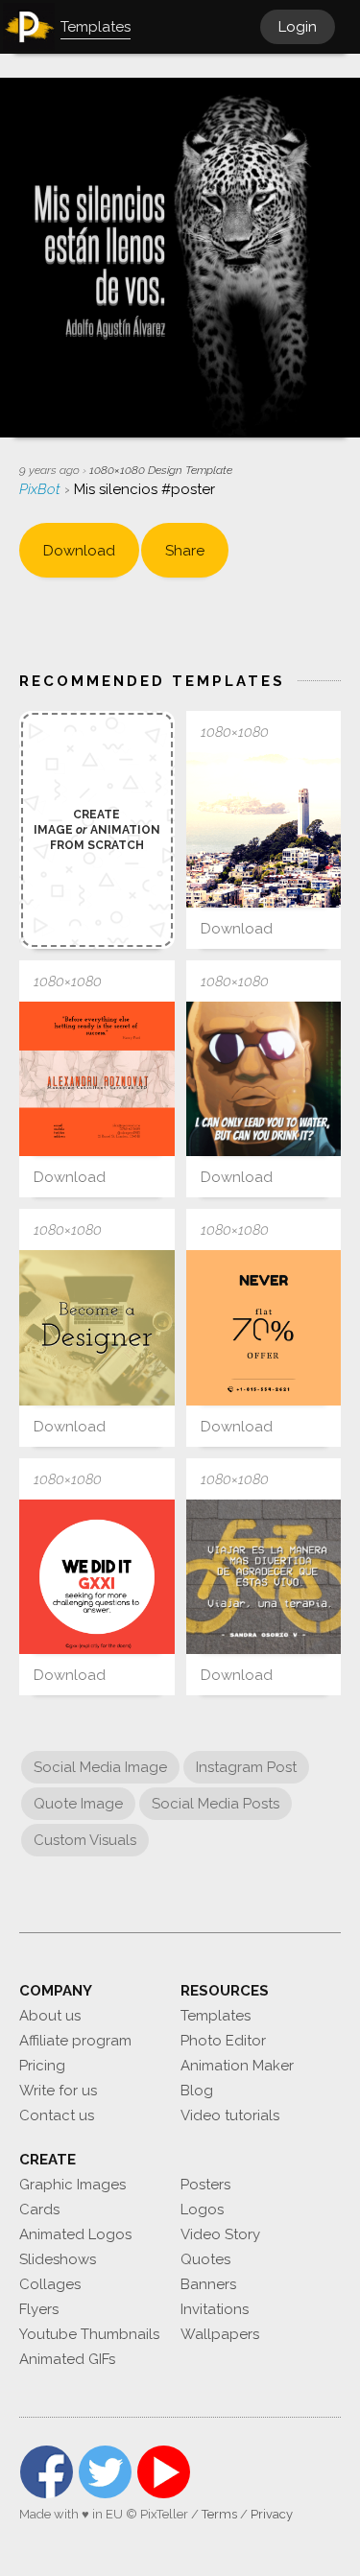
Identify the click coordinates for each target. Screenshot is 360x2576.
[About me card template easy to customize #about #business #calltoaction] (97, 1079)
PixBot (42, 489)
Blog (197, 2091)
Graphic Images (72, 2185)
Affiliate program (75, 2041)
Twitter (105, 2472)
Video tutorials (230, 2115)
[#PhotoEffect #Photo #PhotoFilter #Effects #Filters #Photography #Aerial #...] (264, 830)
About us (50, 2016)
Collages (50, 2284)
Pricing (42, 2066)
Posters (205, 2185)
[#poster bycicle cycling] (264, 1577)
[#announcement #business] (97, 1577)
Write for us (58, 2091)
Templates (216, 2016)
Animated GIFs (67, 2359)
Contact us (57, 2115)
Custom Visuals (85, 1840)
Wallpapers (220, 2334)
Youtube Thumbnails (89, 2334)
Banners (208, 2284)
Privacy (272, 2514)
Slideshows (58, 2259)
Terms (219, 2514)
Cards (39, 2210)
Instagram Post (246, 1767)
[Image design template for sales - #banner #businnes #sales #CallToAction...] (264, 1328)
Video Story (220, 2234)
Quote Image (78, 1804)
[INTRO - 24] (97, 1328)
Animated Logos (75, 2234)
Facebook (47, 2472)
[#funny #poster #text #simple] (264, 1079)
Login (298, 27)
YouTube (164, 2472)
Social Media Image (100, 1767)
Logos (202, 2210)
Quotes (205, 2259)
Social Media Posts (216, 1804)
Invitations (215, 2309)
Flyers (39, 2309)
